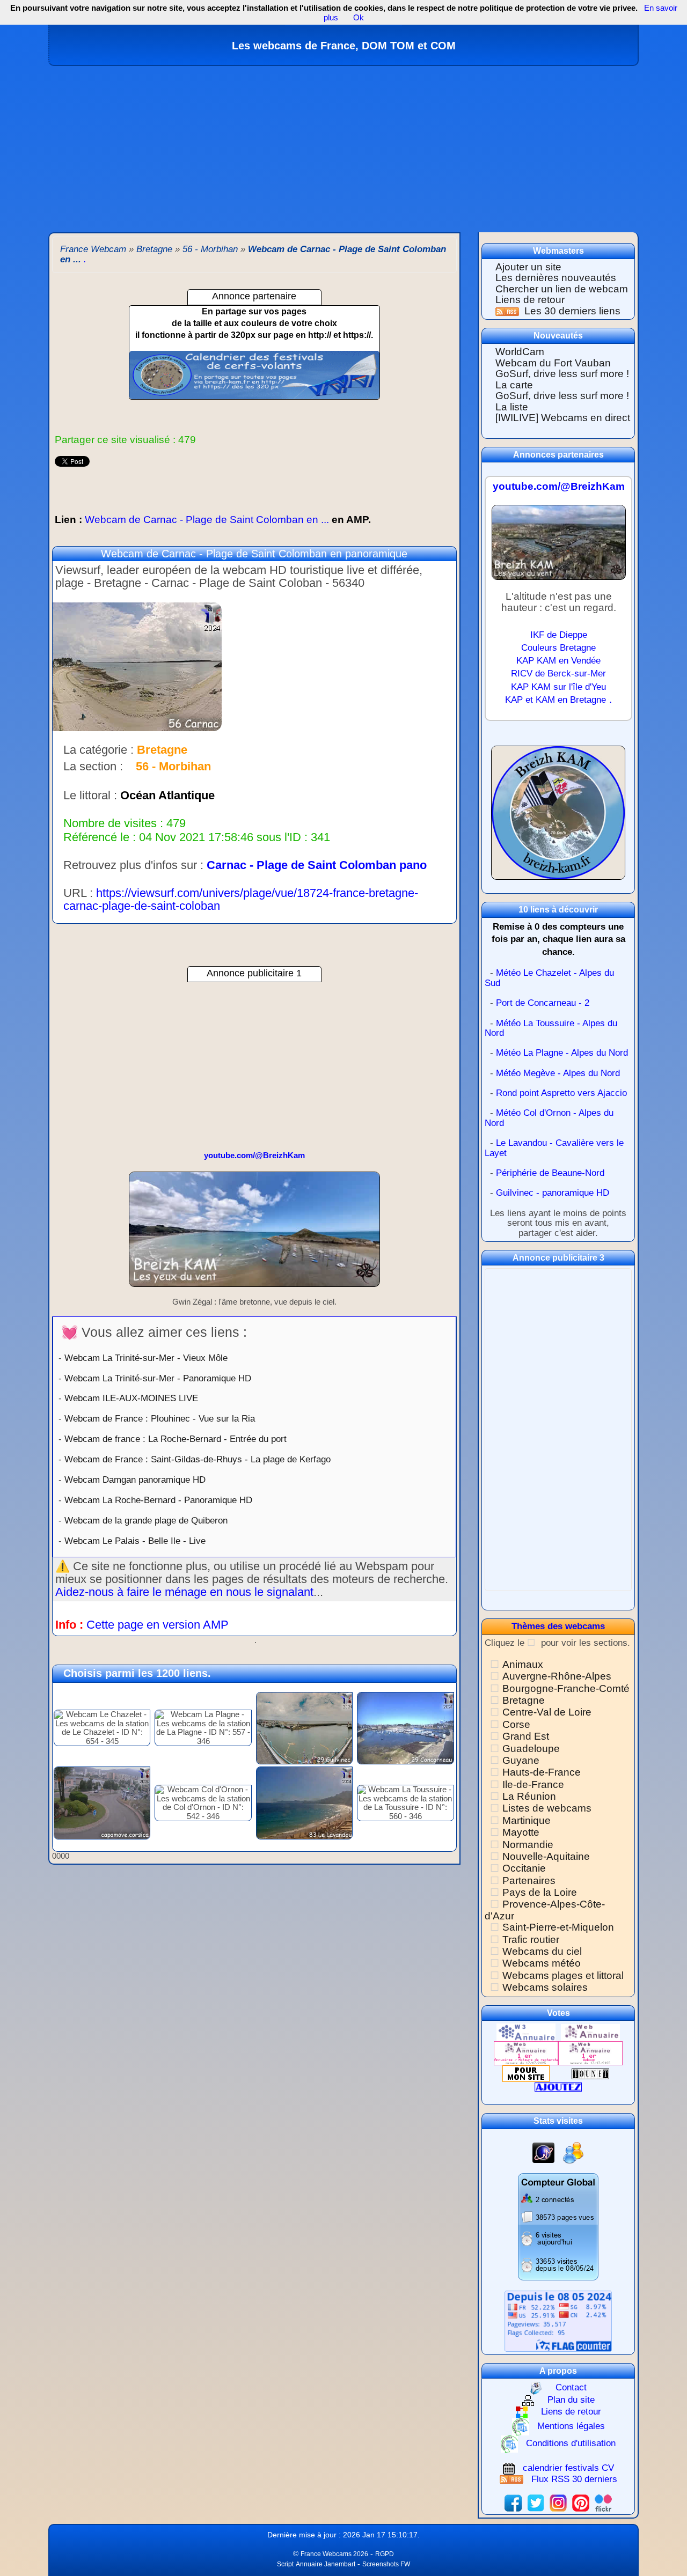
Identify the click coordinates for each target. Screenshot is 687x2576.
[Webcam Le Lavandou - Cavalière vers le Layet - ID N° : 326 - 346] (304, 1802)
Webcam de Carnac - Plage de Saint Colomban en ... (213, 520)
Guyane (521, 1760)
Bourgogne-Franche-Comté (566, 1688)
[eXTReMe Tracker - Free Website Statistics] (543, 2152)
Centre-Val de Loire (547, 1712)
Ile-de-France (533, 1784)
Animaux (523, 1664)
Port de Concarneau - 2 (543, 1003)
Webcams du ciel (542, 1951)
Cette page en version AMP (158, 1625)
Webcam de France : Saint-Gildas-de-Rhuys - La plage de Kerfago (198, 1459)
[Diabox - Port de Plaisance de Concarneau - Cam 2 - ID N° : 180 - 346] (405, 1727)
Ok (357, 17)
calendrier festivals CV (568, 2468)
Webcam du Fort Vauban (553, 363)
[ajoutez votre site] (558, 2086)
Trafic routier (531, 1940)
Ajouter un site (528, 267)
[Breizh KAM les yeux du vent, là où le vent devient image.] (558, 817)
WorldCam (520, 352)
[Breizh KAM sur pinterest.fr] (581, 2502)
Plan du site (571, 2400)
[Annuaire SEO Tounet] (590, 2073)
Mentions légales (571, 2426)
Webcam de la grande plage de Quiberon (146, 1520)
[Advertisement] (343, 146)
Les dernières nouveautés (556, 278)
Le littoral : (90, 796)
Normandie (528, 1845)
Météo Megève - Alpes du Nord (558, 1073)
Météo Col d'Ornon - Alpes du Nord (549, 1118)
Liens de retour (530, 300)
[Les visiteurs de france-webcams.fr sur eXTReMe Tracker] (573, 2152)
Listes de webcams (547, 1808)
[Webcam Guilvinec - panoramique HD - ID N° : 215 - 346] (304, 1727)
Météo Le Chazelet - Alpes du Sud (549, 978)
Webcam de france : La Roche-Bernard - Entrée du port (176, 1439)
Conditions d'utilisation (571, 2443)
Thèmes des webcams (558, 1626)
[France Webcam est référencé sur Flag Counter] (558, 2320)
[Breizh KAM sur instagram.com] (558, 2502)
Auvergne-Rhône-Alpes (557, 1676)
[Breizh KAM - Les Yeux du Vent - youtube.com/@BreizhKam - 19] (254, 1234)
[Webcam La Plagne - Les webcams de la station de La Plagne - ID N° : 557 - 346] (203, 1727)
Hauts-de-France (542, 1772)
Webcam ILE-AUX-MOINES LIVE (131, 1398)
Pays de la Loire (540, 1892)
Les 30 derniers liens (572, 311)
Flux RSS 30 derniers (574, 2479)
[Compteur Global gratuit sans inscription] (558, 2227)
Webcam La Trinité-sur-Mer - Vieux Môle (146, 1358)
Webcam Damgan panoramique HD (135, 1480)
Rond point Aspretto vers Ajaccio (561, 1093)
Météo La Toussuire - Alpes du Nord (551, 1028)
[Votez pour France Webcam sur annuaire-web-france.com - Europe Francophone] (590, 2032)
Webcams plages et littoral (563, 1975)
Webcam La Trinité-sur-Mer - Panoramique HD (158, 1378)
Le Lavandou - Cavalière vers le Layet (554, 1148)
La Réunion (529, 1796)
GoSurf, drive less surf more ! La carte (562, 379)
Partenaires (529, 1881)
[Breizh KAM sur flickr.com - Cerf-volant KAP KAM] (603, 2502)
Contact (571, 2387)
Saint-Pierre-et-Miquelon (558, 1927)
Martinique (527, 1820)
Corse (516, 1724)
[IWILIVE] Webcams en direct (563, 418)
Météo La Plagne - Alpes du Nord (562, 1053)
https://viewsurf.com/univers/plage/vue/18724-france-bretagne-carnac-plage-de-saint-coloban (241, 899)
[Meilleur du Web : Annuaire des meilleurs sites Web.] (526, 2073)
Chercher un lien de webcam (562, 289)
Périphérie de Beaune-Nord (550, 1173)
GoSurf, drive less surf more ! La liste (562, 401)
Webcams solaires (545, 1987)
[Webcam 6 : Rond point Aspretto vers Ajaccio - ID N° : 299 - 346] (102, 1802)
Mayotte (521, 1832)
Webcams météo (542, 1963)
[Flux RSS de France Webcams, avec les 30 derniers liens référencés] (509, 311)
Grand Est (526, 1736)
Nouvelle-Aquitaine (546, 1856)
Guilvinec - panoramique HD (553, 1193)
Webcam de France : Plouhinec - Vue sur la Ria (160, 1418)
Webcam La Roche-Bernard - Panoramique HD (158, 1500)
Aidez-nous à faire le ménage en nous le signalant (184, 1592)
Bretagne (524, 1700)
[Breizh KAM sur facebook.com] (513, 2502)
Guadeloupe (531, 1749)
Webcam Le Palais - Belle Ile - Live (135, 1541)
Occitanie (524, 1868)
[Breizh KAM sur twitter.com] (536, 2502)
